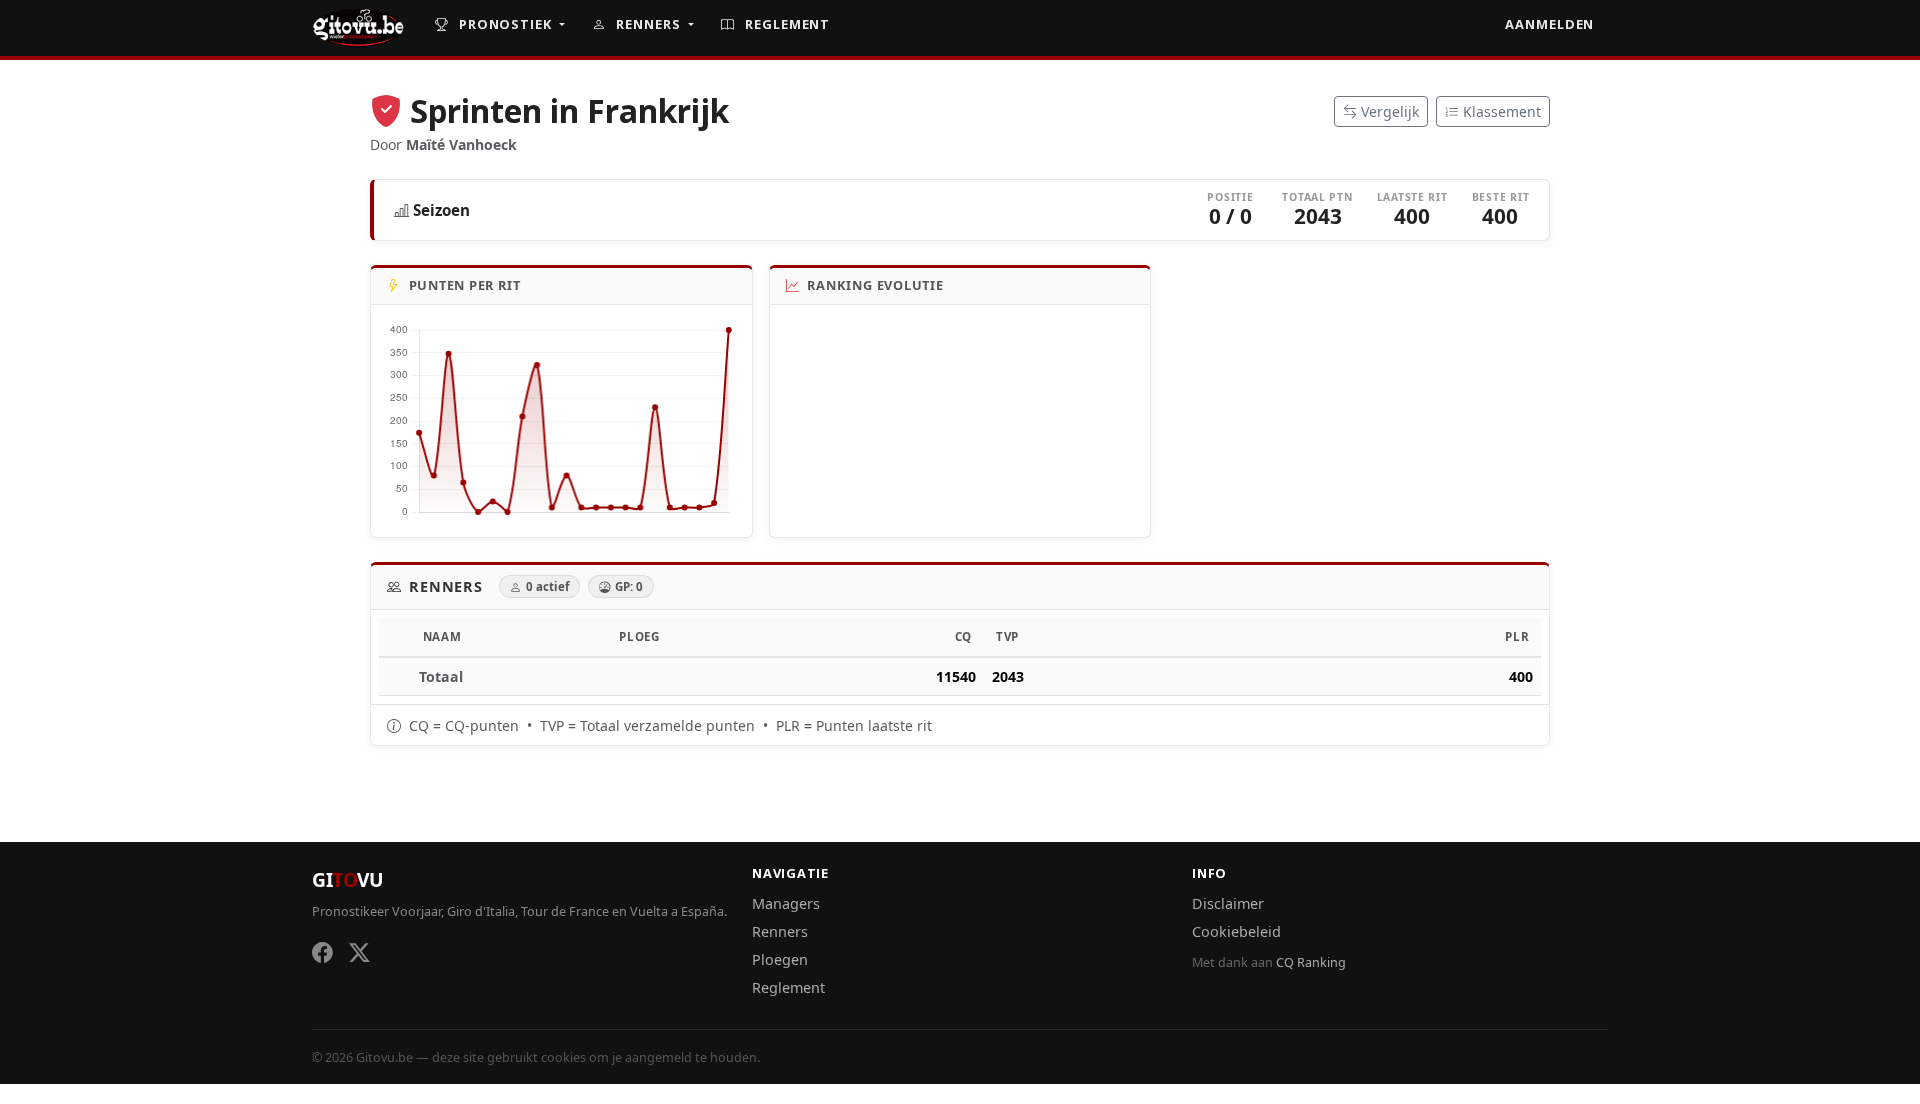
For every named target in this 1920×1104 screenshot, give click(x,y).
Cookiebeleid (1236, 931)
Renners (648, 24)
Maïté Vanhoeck (461, 144)
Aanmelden (1549, 24)
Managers (786, 903)
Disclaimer (1228, 903)
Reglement (785, 24)
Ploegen (780, 959)
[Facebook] (322, 953)
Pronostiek (505, 24)
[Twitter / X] (359, 953)
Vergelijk (1390, 111)
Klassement (1502, 111)
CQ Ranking (1311, 962)
